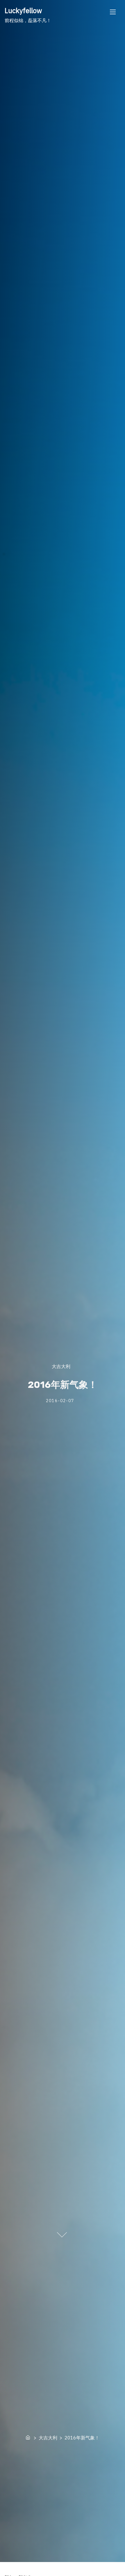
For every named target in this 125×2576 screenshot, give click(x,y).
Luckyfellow (23, 10)
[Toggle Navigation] (113, 12)
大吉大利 (61, 1366)
